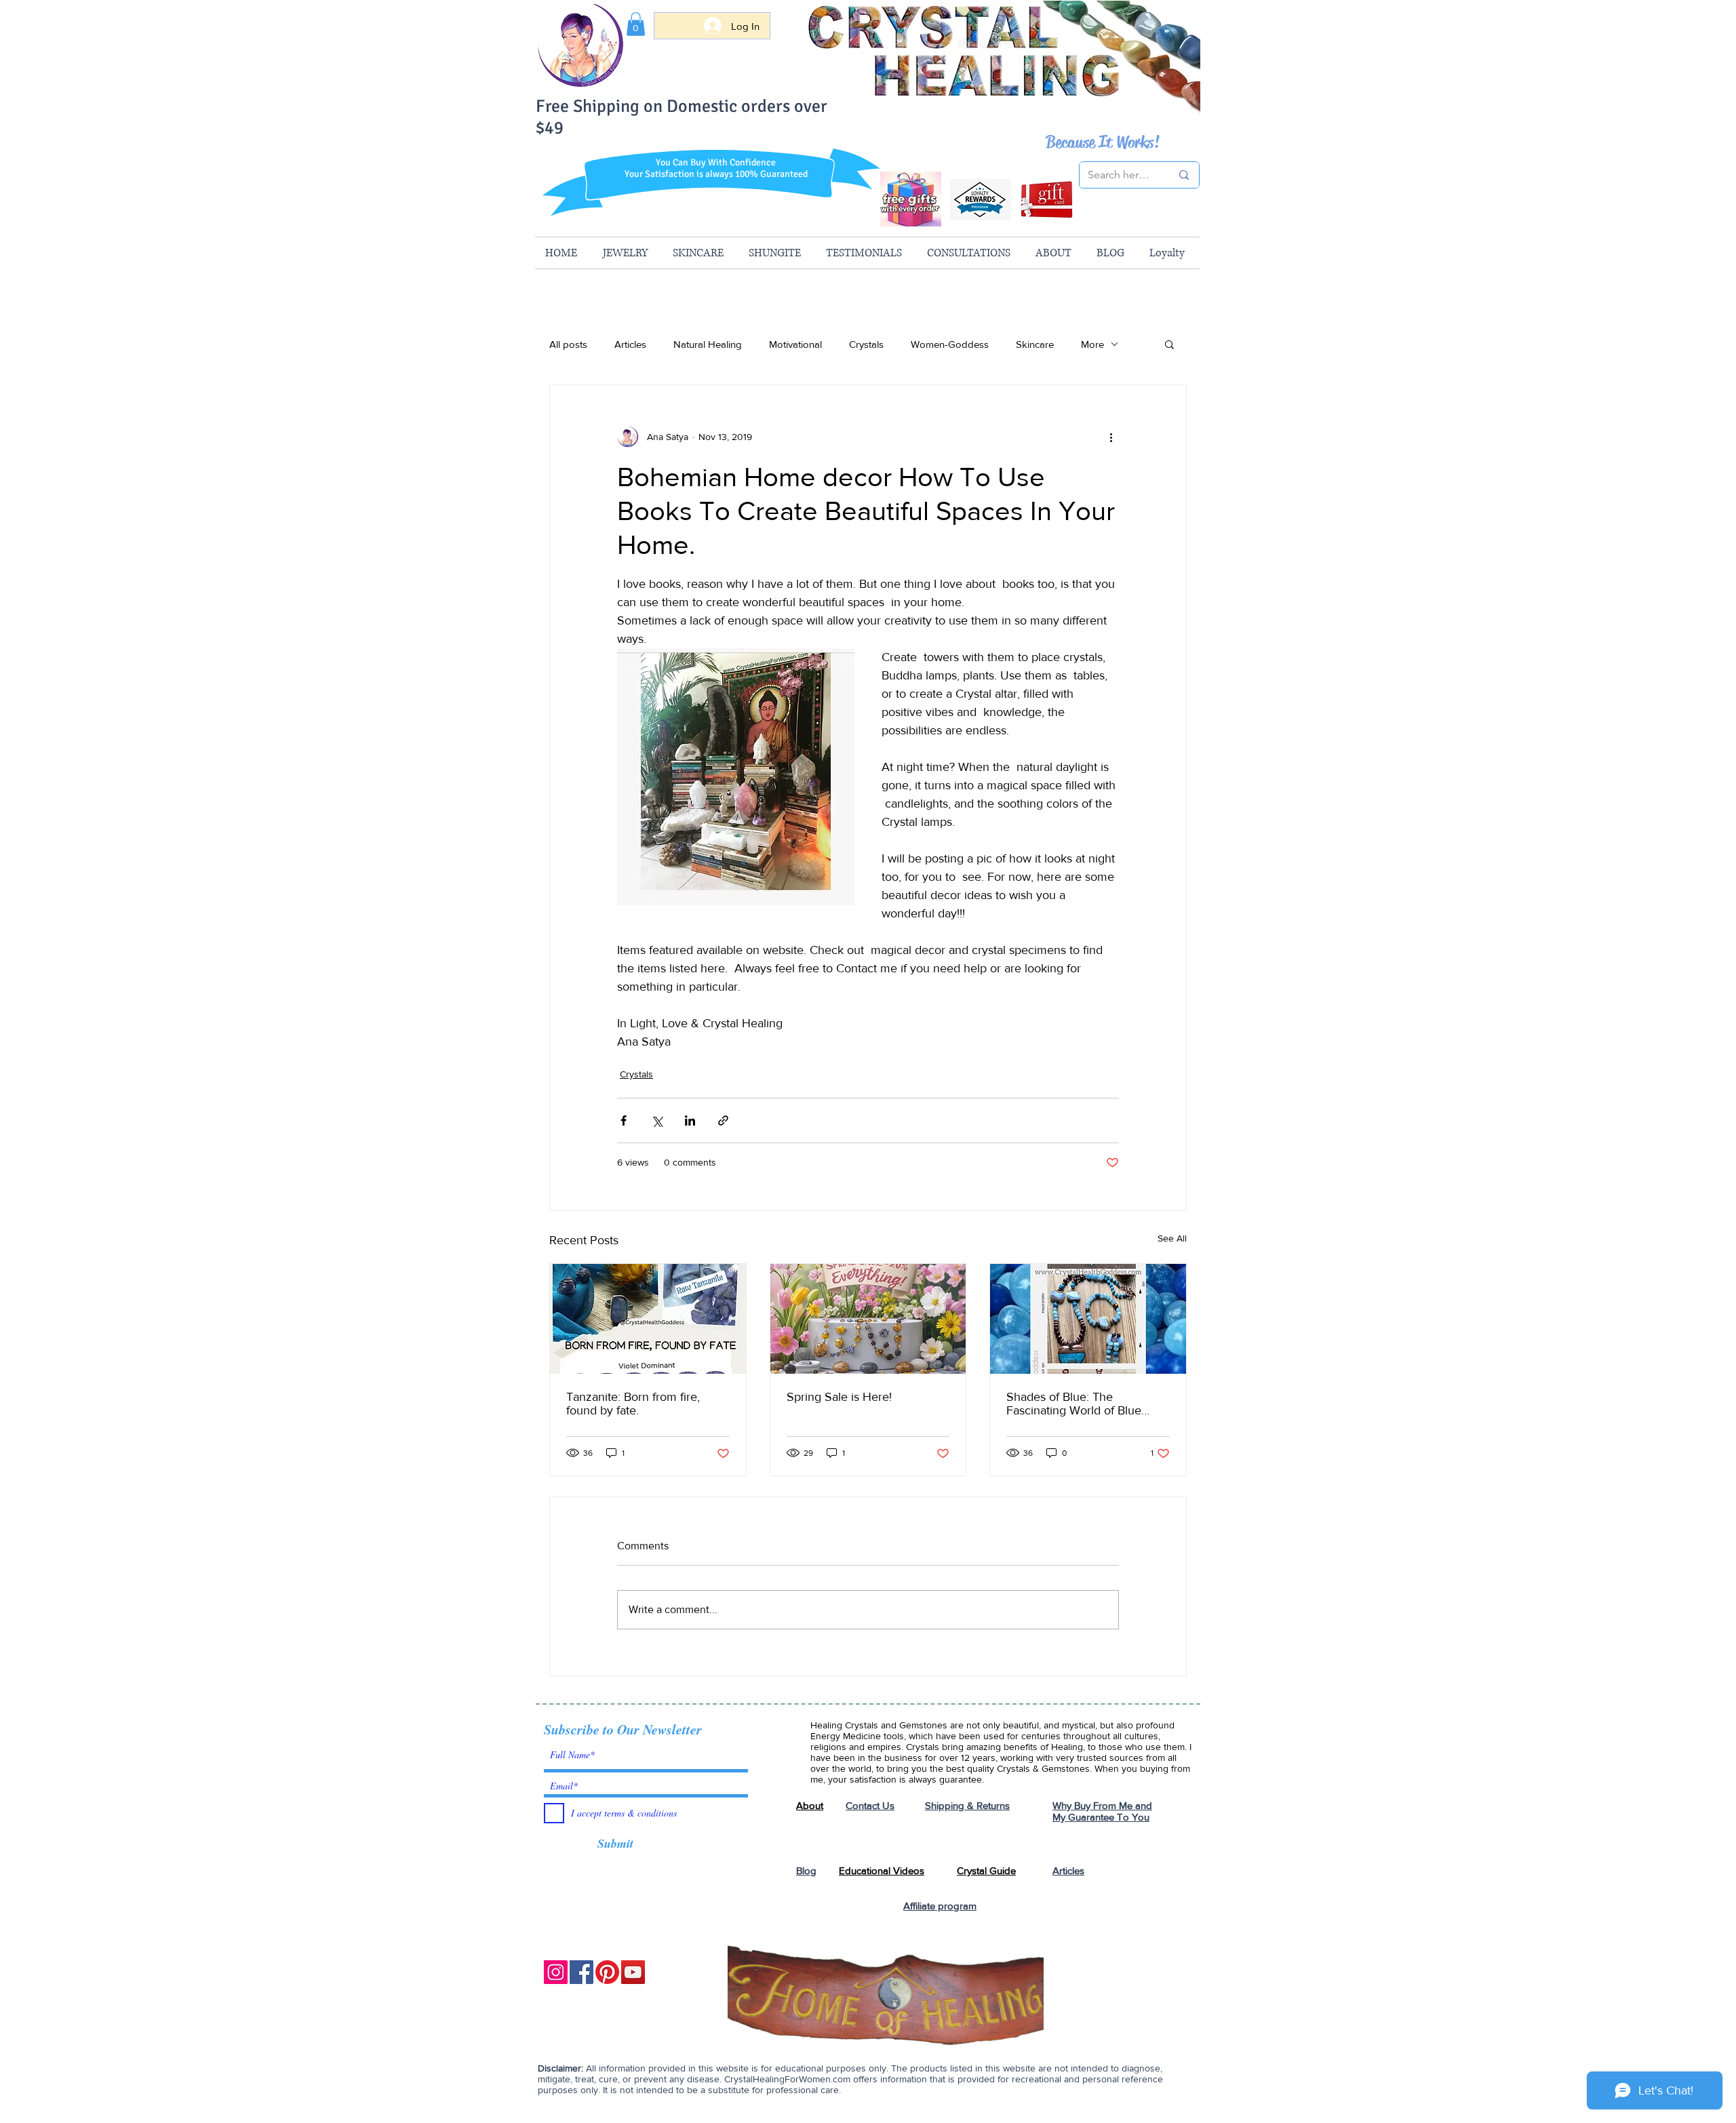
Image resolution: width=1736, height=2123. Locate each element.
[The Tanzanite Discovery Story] (648, 1319)
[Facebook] (581, 1972)
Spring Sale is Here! (839, 1397)
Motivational (795, 344)
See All (1172, 1238)
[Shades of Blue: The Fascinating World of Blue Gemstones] (1088, 1319)
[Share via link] (723, 1120)
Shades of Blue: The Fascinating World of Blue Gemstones (1074, 1404)
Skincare (1035, 344)
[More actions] (1111, 437)
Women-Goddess (950, 344)
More (1092, 344)
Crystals (866, 344)
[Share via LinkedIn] (690, 1120)
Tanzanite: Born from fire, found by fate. (633, 1404)
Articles (630, 344)
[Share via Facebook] (624, 1120)
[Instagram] (556, 1972)
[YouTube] (633, 1972)
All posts (568, 344)
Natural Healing (708, 344)
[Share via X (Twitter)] (657, 1120)
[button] (636, 24)
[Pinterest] (607, 1972)
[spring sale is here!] (868, 1319)
